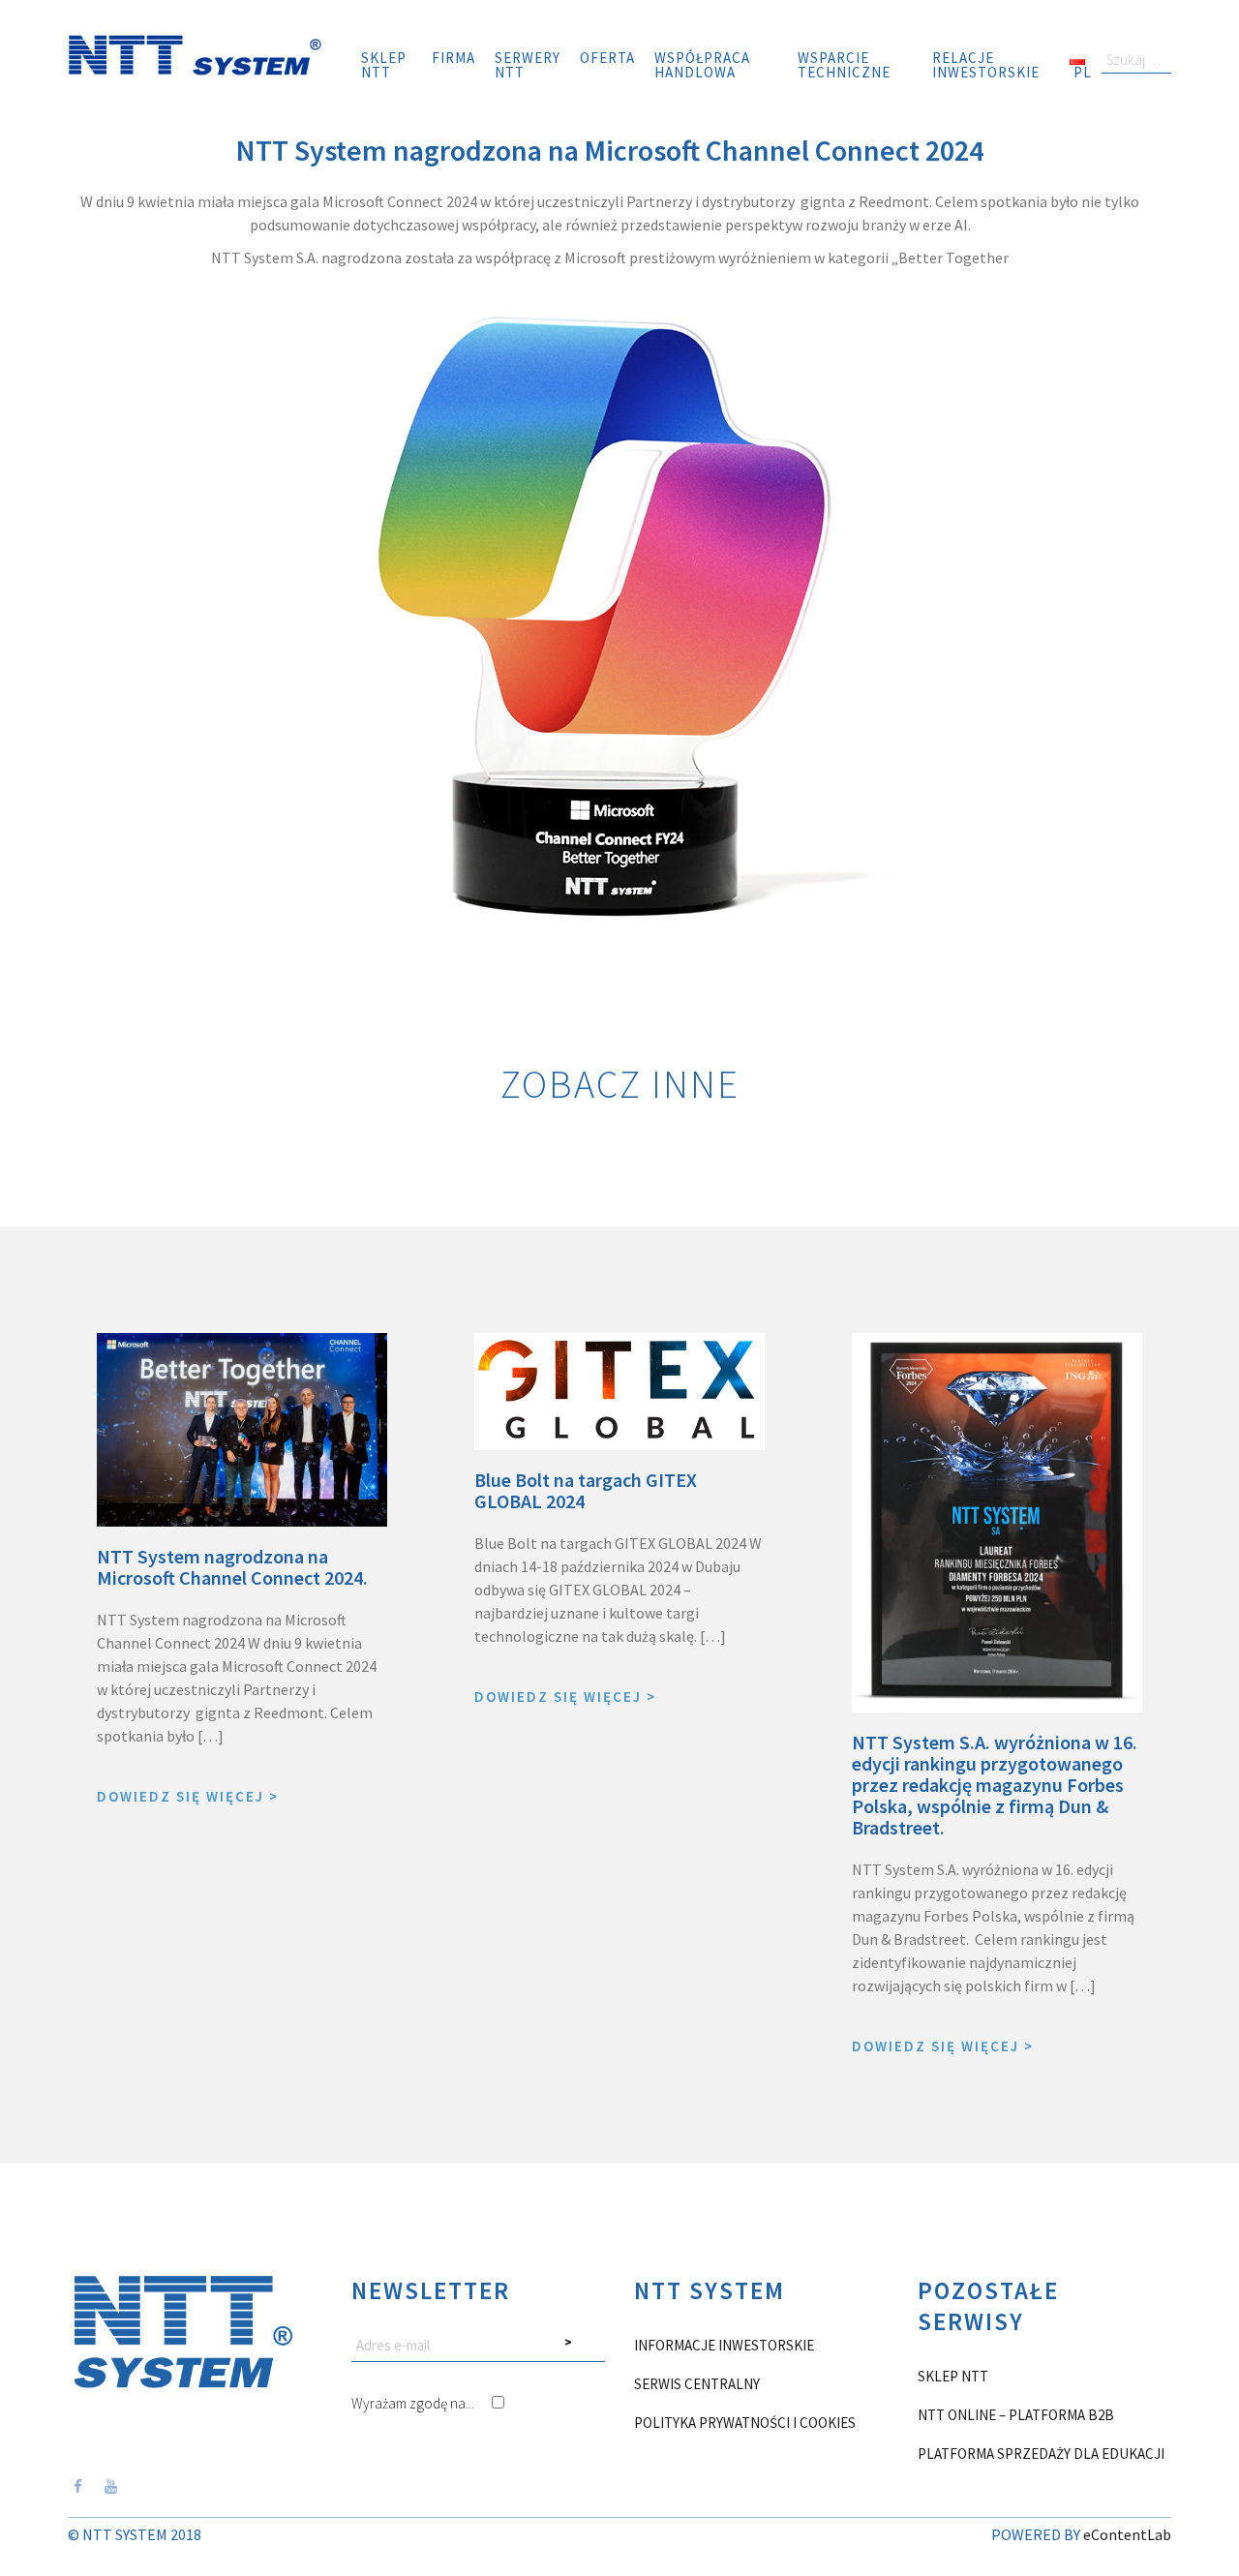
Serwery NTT (528, 65)
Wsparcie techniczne (844, 65)
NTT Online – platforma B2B (1016, 2415)
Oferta (607, 58)
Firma (453, 58)
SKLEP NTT (953, 2376)
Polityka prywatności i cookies (745, 2423)
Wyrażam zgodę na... (414, 2403)
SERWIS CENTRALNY (697, 2384)
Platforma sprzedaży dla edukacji (1041, 2454)
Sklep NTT (384, 65)
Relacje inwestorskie (986, 65)
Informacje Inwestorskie (724, 2345)
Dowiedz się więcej (188, 1796)
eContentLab (1127, 2534)
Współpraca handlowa (702, 65)
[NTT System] (195, 53)
